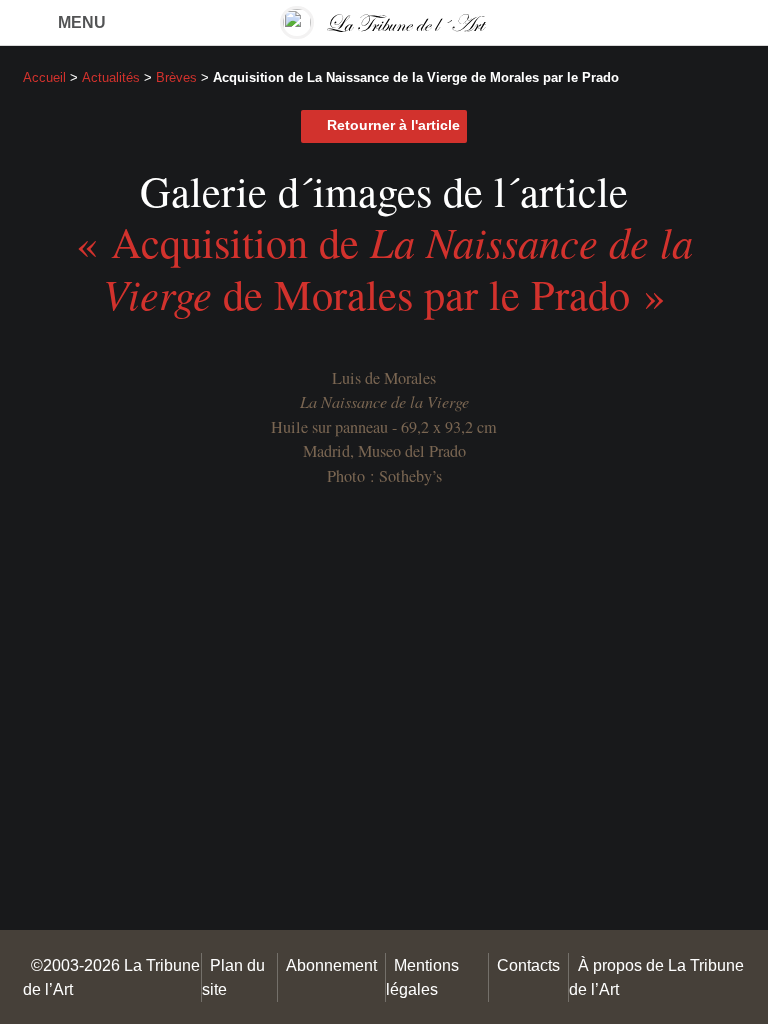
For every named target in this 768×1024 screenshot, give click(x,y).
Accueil (44, 77)
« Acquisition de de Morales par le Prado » (384, 267)
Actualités (111, 77)
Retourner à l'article (393, 125)
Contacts (528, 965)
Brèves (176, 77)
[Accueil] (384, 22)
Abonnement (331, 965)
